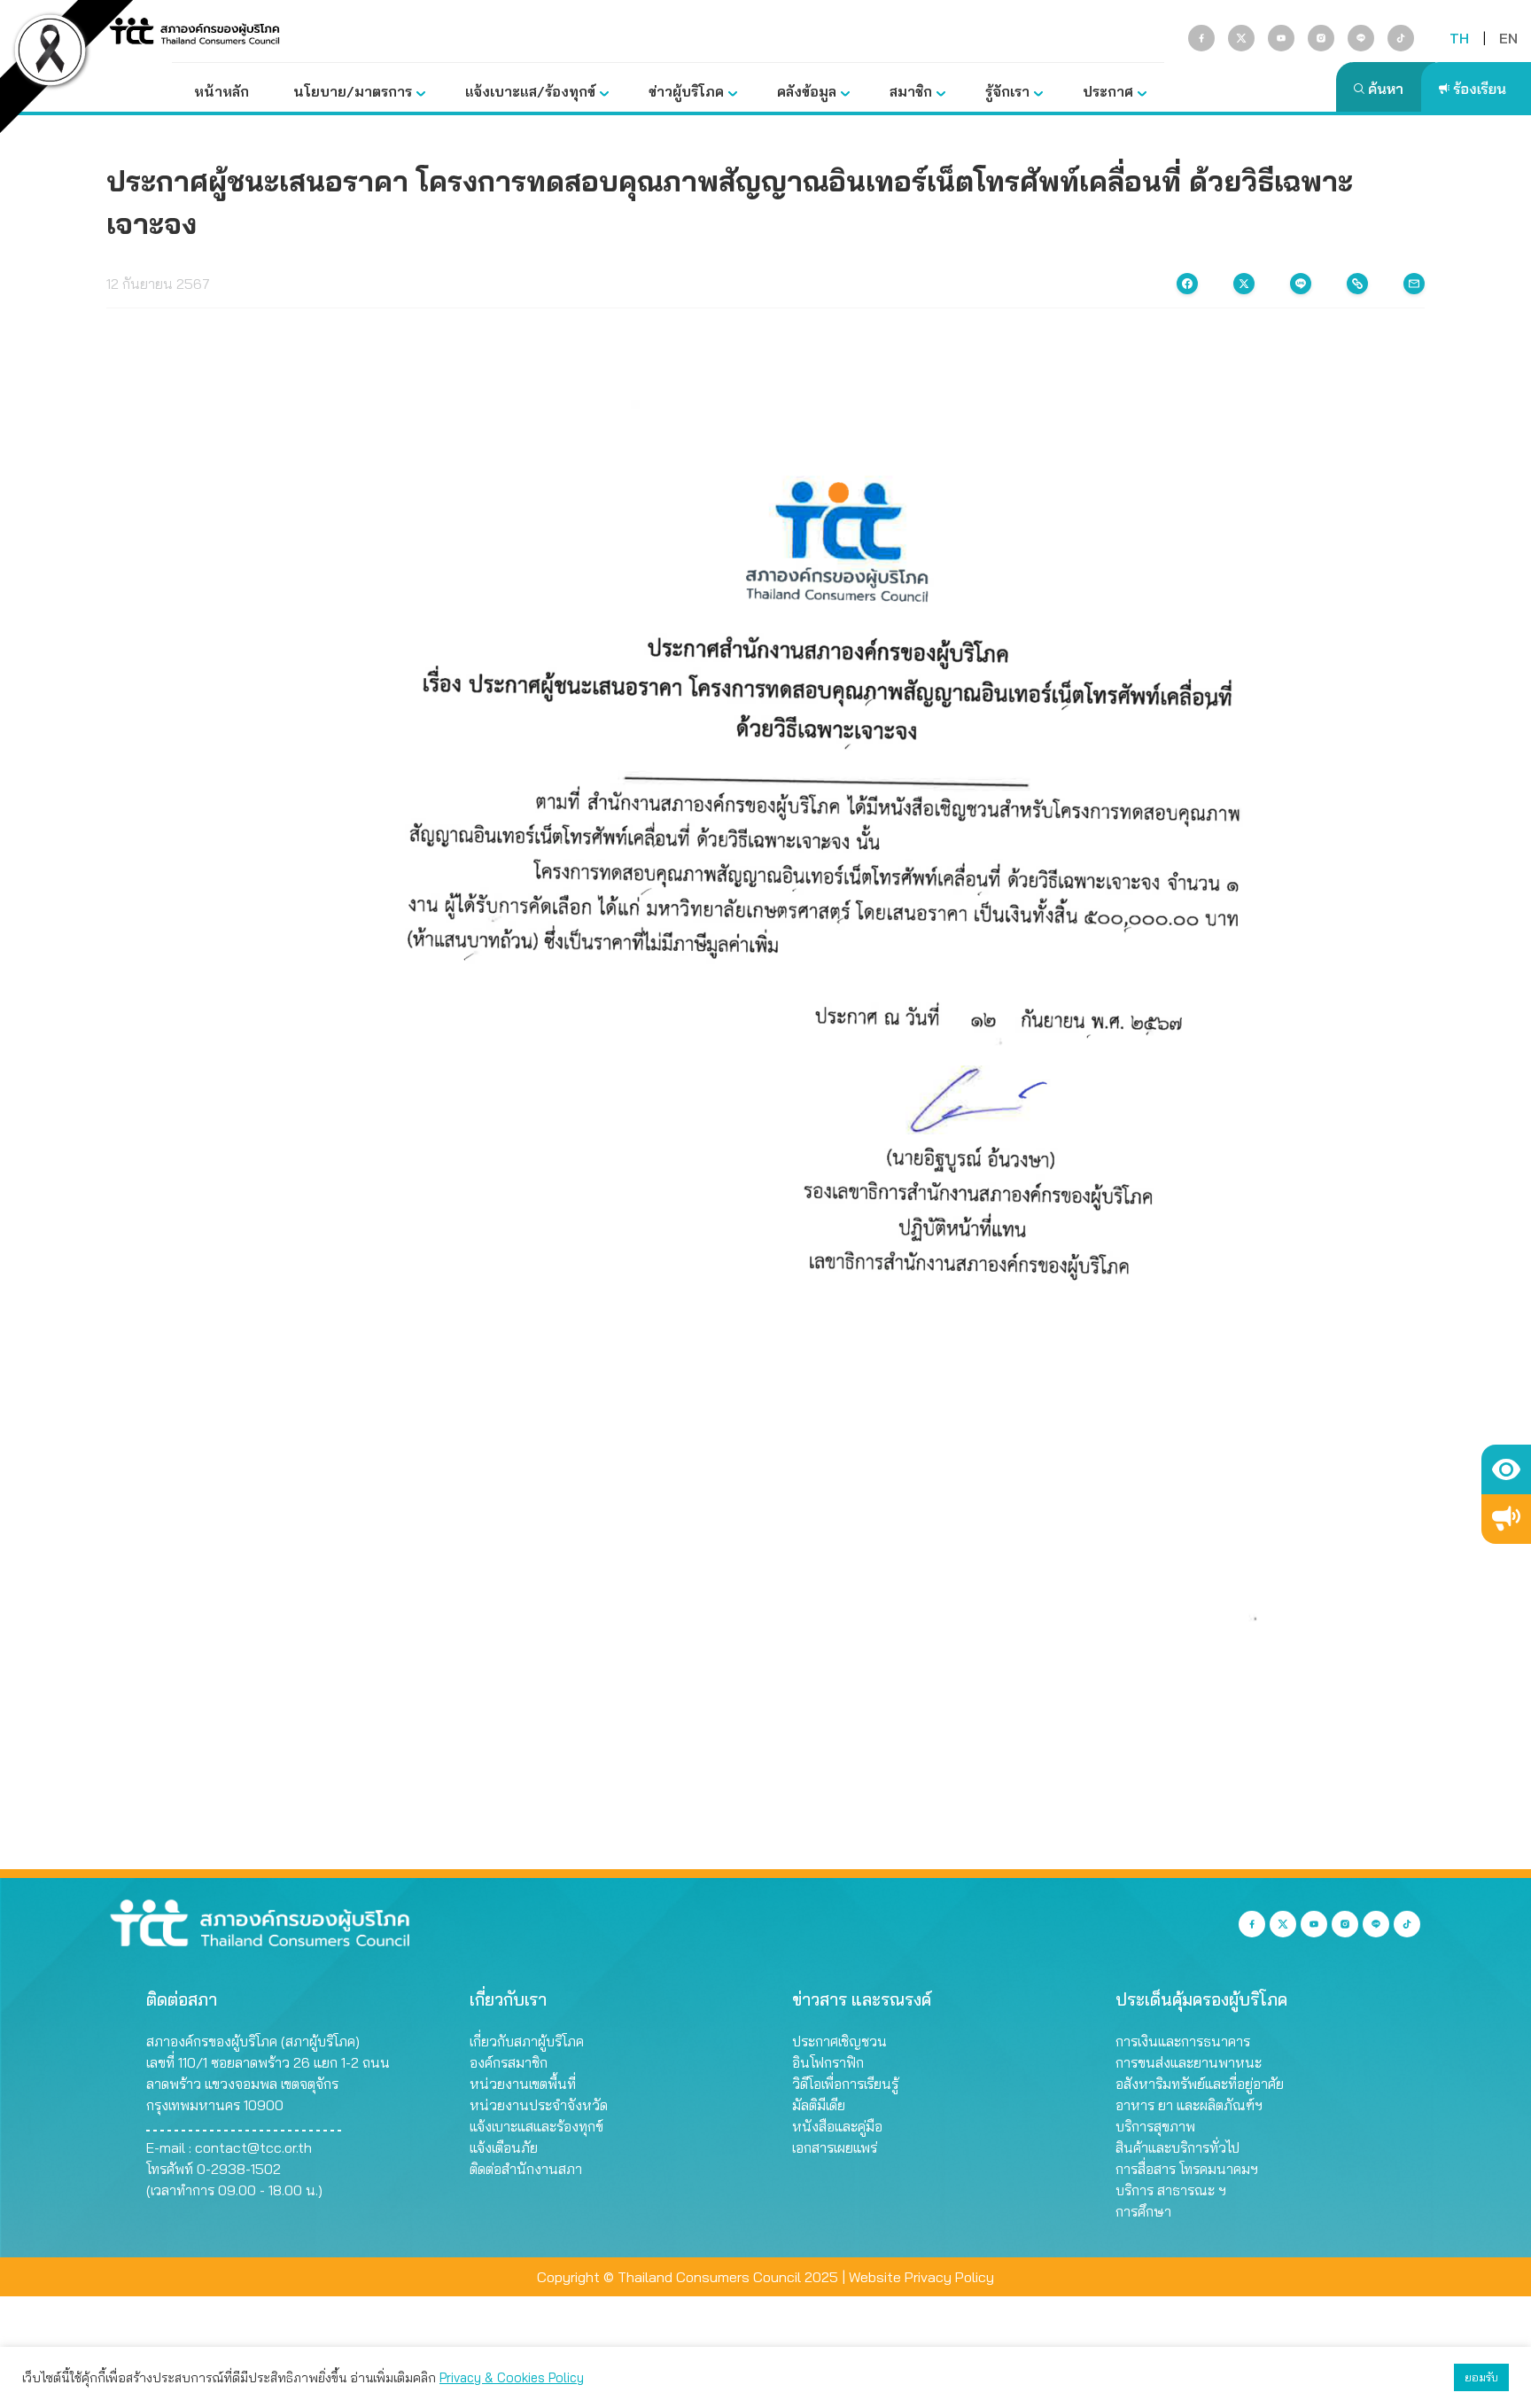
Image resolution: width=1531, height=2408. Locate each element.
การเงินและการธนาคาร (1183, 2041)
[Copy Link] (1357, 284)
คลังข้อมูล (807, 91)
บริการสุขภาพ (1155, 2126)
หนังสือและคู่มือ (837, 2126)
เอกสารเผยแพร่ (835, 2147)
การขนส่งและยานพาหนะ (1189, 2062)
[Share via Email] (1414, 284)
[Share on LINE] (1301, 284)
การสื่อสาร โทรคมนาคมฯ (1187, 2169)
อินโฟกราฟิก (828, 2062)
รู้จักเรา (1007, 91)
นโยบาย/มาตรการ (353, 91)
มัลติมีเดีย (819, 2105)
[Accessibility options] (1506, 1469)
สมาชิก (911, 91)
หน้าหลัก (221, 91)
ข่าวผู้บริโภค (686, 91)
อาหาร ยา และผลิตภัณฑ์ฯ (1189, 2105)
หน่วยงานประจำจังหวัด (539, 2105)
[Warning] (1506, 1519)
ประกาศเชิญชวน (839, 2041)
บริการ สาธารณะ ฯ (1171, 2190)
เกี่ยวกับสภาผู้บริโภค (527, 2041)
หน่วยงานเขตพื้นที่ (523, 2084)
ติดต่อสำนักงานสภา (526, 2169)
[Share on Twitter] (1244, 284)
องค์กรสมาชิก (509, 2062)
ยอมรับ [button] (1481, 2377)
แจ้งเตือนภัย (504, 2147)
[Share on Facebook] (1187, 284)
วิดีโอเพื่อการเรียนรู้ (845, 2084)
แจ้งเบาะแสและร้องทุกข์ (536, 2126)
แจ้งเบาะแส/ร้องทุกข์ (530, 91)
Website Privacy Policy (921, 2277)
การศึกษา (1143, 2211)
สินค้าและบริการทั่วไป (1177, 2147)
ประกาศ (1108, 91)
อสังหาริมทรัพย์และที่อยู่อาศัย (1200, 2084)
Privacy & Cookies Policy (512, 2377)
